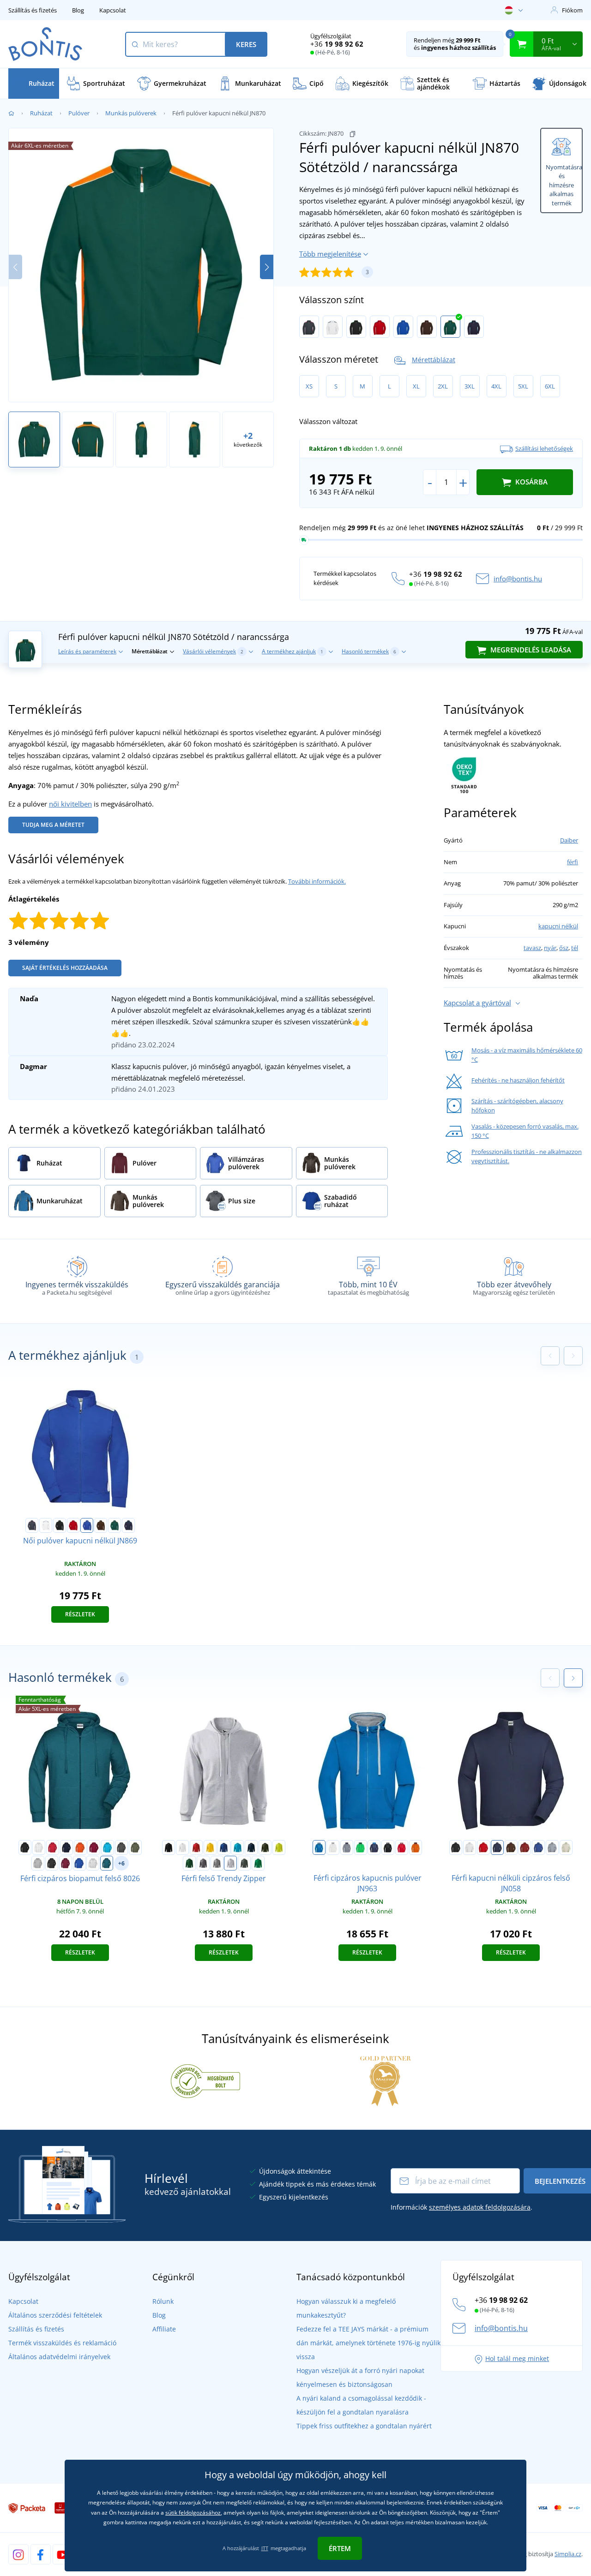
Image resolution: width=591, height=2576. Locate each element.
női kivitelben (70, 804)
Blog (78, 10)
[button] (267, 267)
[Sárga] (210, 1847)
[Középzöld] (258, 1863)
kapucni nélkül (558, 926)
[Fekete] (25, 1847)
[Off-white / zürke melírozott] (333, 1847)
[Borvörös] (94, 1847)
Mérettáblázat (434, 360)
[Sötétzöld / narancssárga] (450, 327)
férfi (573, 862)
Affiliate (164, 2329)
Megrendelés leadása (530, 650)
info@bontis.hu (518, 579)
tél (575, 948)
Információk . (461, 2207)
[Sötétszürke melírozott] (217, 1863)
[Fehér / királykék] (333, 327)
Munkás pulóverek (131, 113)
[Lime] (279, 1847)
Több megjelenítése (330, 254)
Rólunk (163, 2301)
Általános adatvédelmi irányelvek (59, 2357)
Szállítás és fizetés (33, 10)
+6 (121, 1863)
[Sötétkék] (66, 1847)
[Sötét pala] (244, 1863)
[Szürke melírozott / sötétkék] (347, 1847)
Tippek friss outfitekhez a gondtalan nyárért (364, 2426)
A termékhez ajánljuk (292, 651)
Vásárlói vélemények (213, 651)
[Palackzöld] (189, 1863)
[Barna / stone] (427, 327)
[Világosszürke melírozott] (230, 1863)
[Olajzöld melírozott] (107, 1863)
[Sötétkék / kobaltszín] (374, 1847)
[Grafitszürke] (121, 1847)
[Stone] (566, 1847)
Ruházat (41, 113)
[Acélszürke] (203, 1863)
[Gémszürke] (93, 1863)
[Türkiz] (108, 1847)
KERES (246, 44)
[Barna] (511, 1847)
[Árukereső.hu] (205, 2080)
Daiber (569, 840)
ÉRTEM (340, 2548)
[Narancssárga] (80, 1847)
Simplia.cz (568, 2554)
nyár (550, 948)
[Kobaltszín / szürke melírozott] (319, 1847)
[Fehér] (39, 1847)
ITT (265, 2548)
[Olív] (135, 1847)
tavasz (532, 948)
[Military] (265, 1847)
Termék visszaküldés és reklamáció (62, 2343)
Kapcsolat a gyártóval (477, 1003)
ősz (564, 948)
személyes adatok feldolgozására (480, 2207)
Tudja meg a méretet (53, 825)
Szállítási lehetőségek (544, 448)
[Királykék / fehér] (403, 327)
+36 (337, 44)
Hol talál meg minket (517, 2358)
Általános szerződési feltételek (55, 2315)
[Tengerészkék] (251, 1847)
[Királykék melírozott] (79, 1863)
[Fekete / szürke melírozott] (388, 1847)
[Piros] (53, 1847)
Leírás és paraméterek (87, 651)
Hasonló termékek (369, 651)
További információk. (317, 881)
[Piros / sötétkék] (380, 327)
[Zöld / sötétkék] (361, 1847)
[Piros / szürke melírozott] (402, 1847)
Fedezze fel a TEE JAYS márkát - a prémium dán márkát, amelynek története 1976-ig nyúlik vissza (368, 2343)
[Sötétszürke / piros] (309, 327)
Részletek (80, 1614)
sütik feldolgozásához (193, 2513)
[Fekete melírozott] (52, 1863)
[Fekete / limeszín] (356, 327)
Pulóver (79, 113)
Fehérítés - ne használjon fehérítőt (518, 1080)
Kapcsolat (113, 10)
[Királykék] (224, 1847)
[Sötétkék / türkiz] (474, 327)
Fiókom (572, 10)
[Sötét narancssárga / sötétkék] (416, 1847)
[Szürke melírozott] (38, 1863)
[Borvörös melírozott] (66, 1863)
